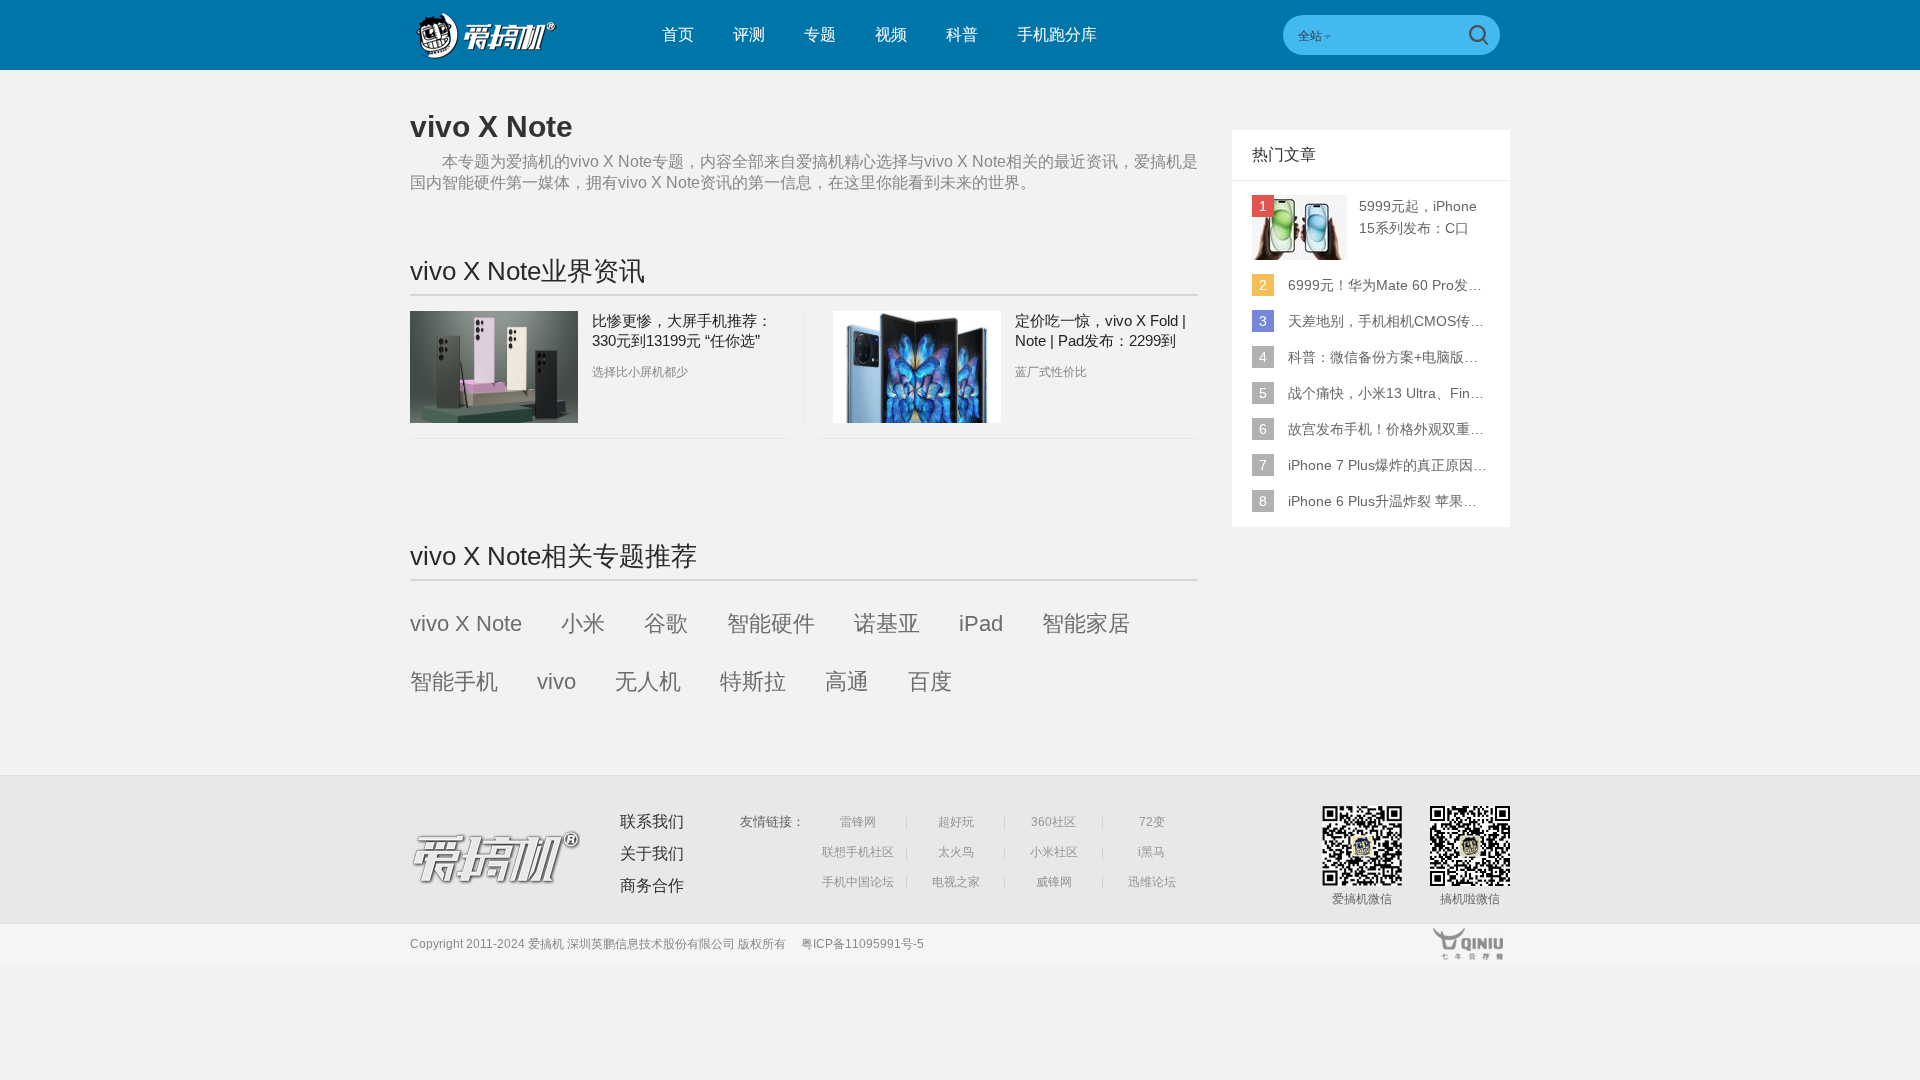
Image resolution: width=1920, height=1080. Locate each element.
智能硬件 (771, 623)
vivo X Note (466, 623)
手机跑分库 (1057, 34)
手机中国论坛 (858, 882)
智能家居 (1086, 623)
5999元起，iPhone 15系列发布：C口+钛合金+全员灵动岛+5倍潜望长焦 (1423, 218)
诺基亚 (887, 623)
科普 (962, 34)
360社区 (1053, 822)
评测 (749, 34)
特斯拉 (753, 681)
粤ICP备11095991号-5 (862, 944)
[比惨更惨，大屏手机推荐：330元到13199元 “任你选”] (494, 367)
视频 (891, 34)
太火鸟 (956, 852)
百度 (930, 681)
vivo (556, 681)
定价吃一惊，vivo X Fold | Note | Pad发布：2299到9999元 (1100, 340)
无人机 (648, 681)
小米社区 (1054, 852)
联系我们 (652, 821)
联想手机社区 (858, 852)
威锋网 (1054, 882)
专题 (820, 34)
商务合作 (652, 885)
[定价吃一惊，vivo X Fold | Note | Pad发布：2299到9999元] (917, 367)
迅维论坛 (1152, 882)
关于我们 (652, 853)
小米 (583, 623)
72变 (1152, 822)
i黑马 (1151, 852)
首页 (678, 34)
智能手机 (454, 681)
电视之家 (956, 882)
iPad (981, 623)
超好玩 (956, 822)
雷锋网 (858, 822)
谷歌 (666, 623)
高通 (847, 681)
